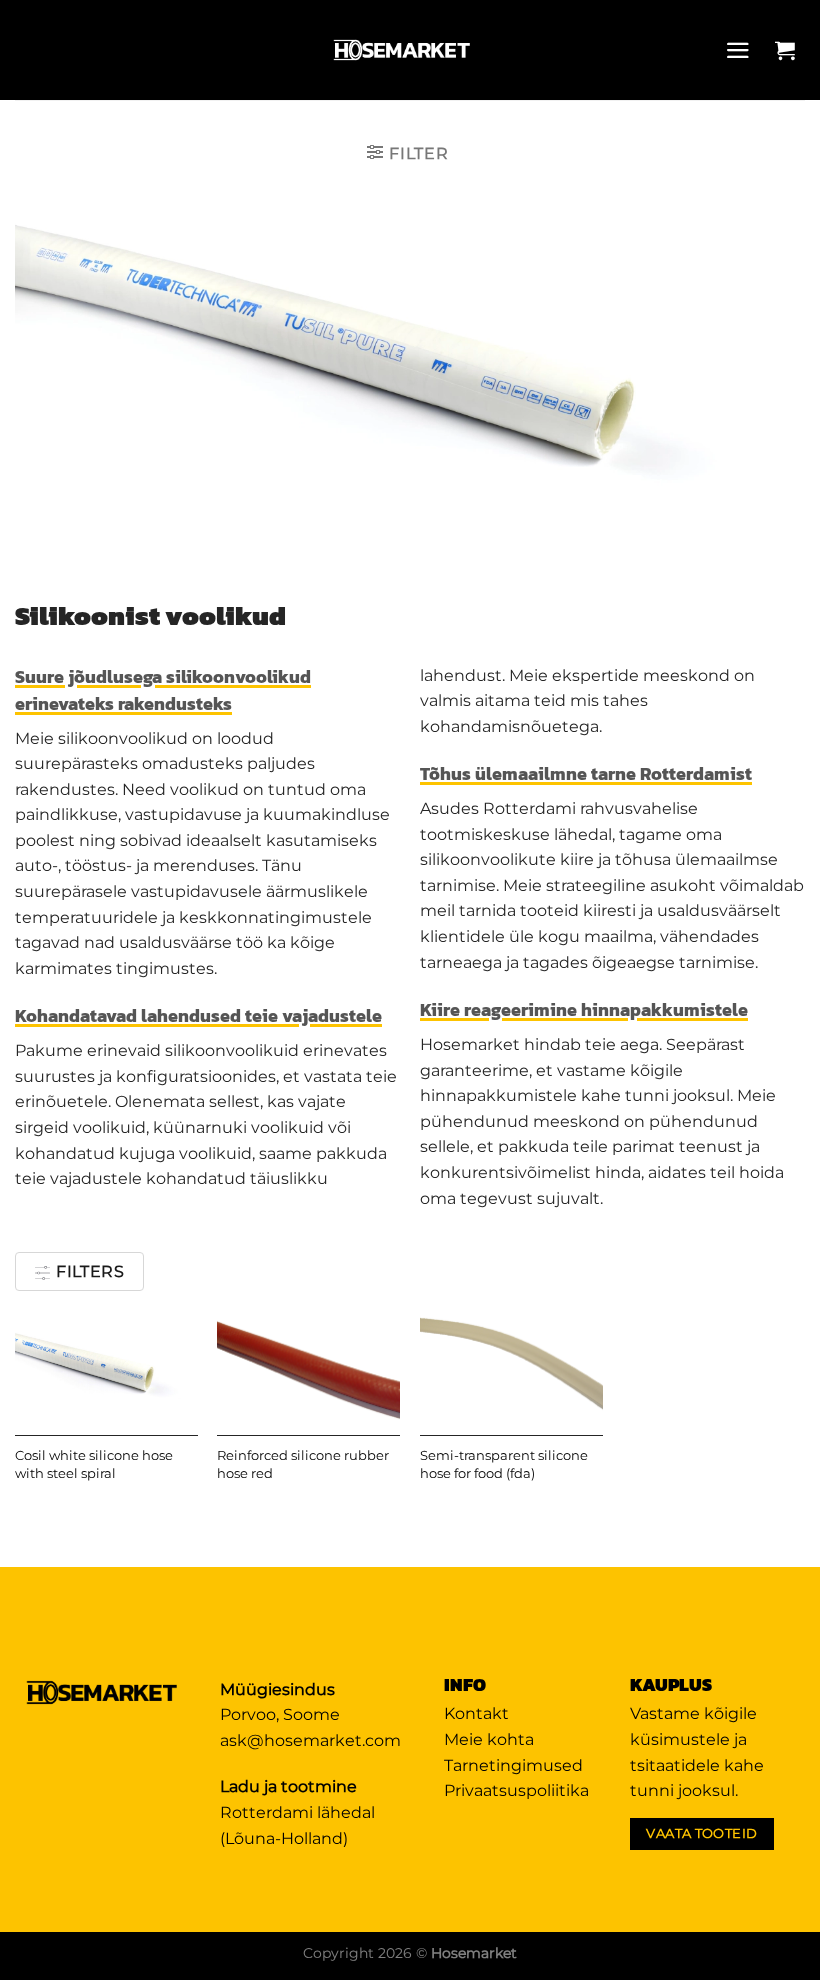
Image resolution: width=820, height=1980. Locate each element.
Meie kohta (489, 1739)
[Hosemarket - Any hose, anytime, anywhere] (403, 50)
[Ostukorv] (790, 50)
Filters (88, 1271)
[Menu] (743, 50)
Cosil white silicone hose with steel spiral (94, 1464)
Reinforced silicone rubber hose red (303, 1464)
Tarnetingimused (513, 1765)
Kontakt (476, 1713)
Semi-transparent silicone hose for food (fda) (504, 1464)
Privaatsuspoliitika (516, 1790)
